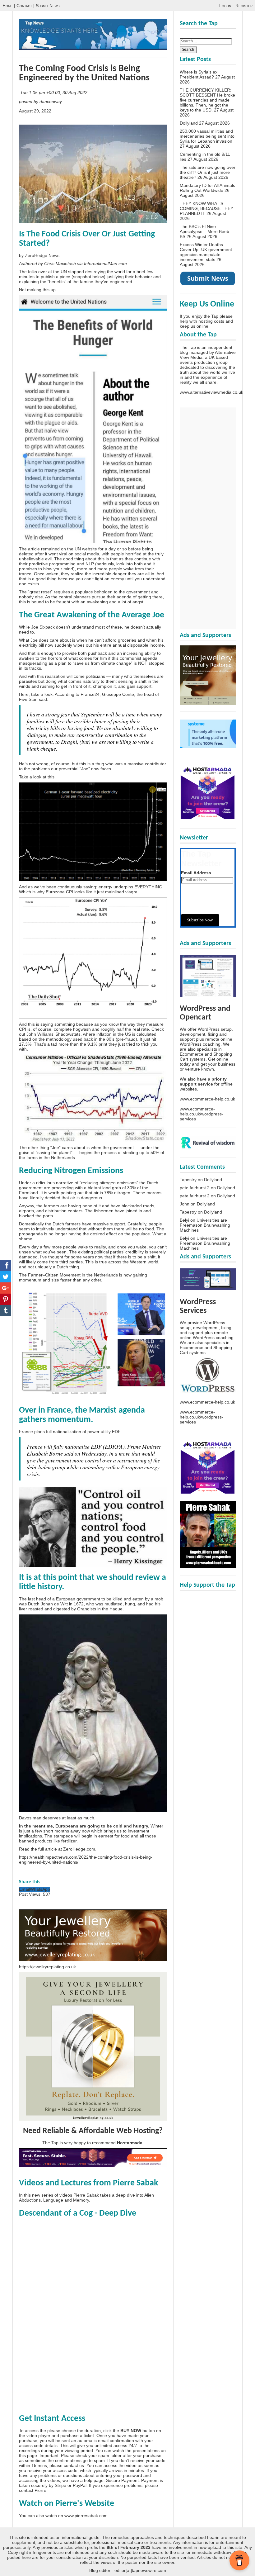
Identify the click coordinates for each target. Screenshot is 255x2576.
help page (94, 2480)
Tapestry (188, 1180)
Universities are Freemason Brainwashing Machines (205, 1225)
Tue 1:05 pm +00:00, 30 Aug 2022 (54, 93)
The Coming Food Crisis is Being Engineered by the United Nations (84, 73)
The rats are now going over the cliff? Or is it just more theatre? (208, 172)
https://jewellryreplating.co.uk (47, 1967)
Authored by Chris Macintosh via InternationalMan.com (73, 264)
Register (244, 6)
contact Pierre (33, 2490)
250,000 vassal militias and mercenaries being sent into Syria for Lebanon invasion (207, 136)
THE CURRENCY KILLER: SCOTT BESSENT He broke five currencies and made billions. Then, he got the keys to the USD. (207, 100)
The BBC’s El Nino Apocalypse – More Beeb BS (204, 231)
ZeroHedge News (42, 255)
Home (8, 6)
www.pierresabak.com (86, 2516)
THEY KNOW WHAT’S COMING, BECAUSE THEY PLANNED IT (206, 208)
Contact (24, 6)
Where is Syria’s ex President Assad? (199, 74)
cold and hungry (131, 1826)
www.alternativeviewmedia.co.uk (211, 392)
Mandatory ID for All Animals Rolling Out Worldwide (207, 188)
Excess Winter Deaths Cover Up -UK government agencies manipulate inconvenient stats (206, 252)
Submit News (48, 6)
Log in (225, 6)
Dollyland (189, 123)
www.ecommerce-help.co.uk (207, 1099)
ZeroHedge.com (79, 1849)
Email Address (196, 873)
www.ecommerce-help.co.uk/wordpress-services (202, 1114)
